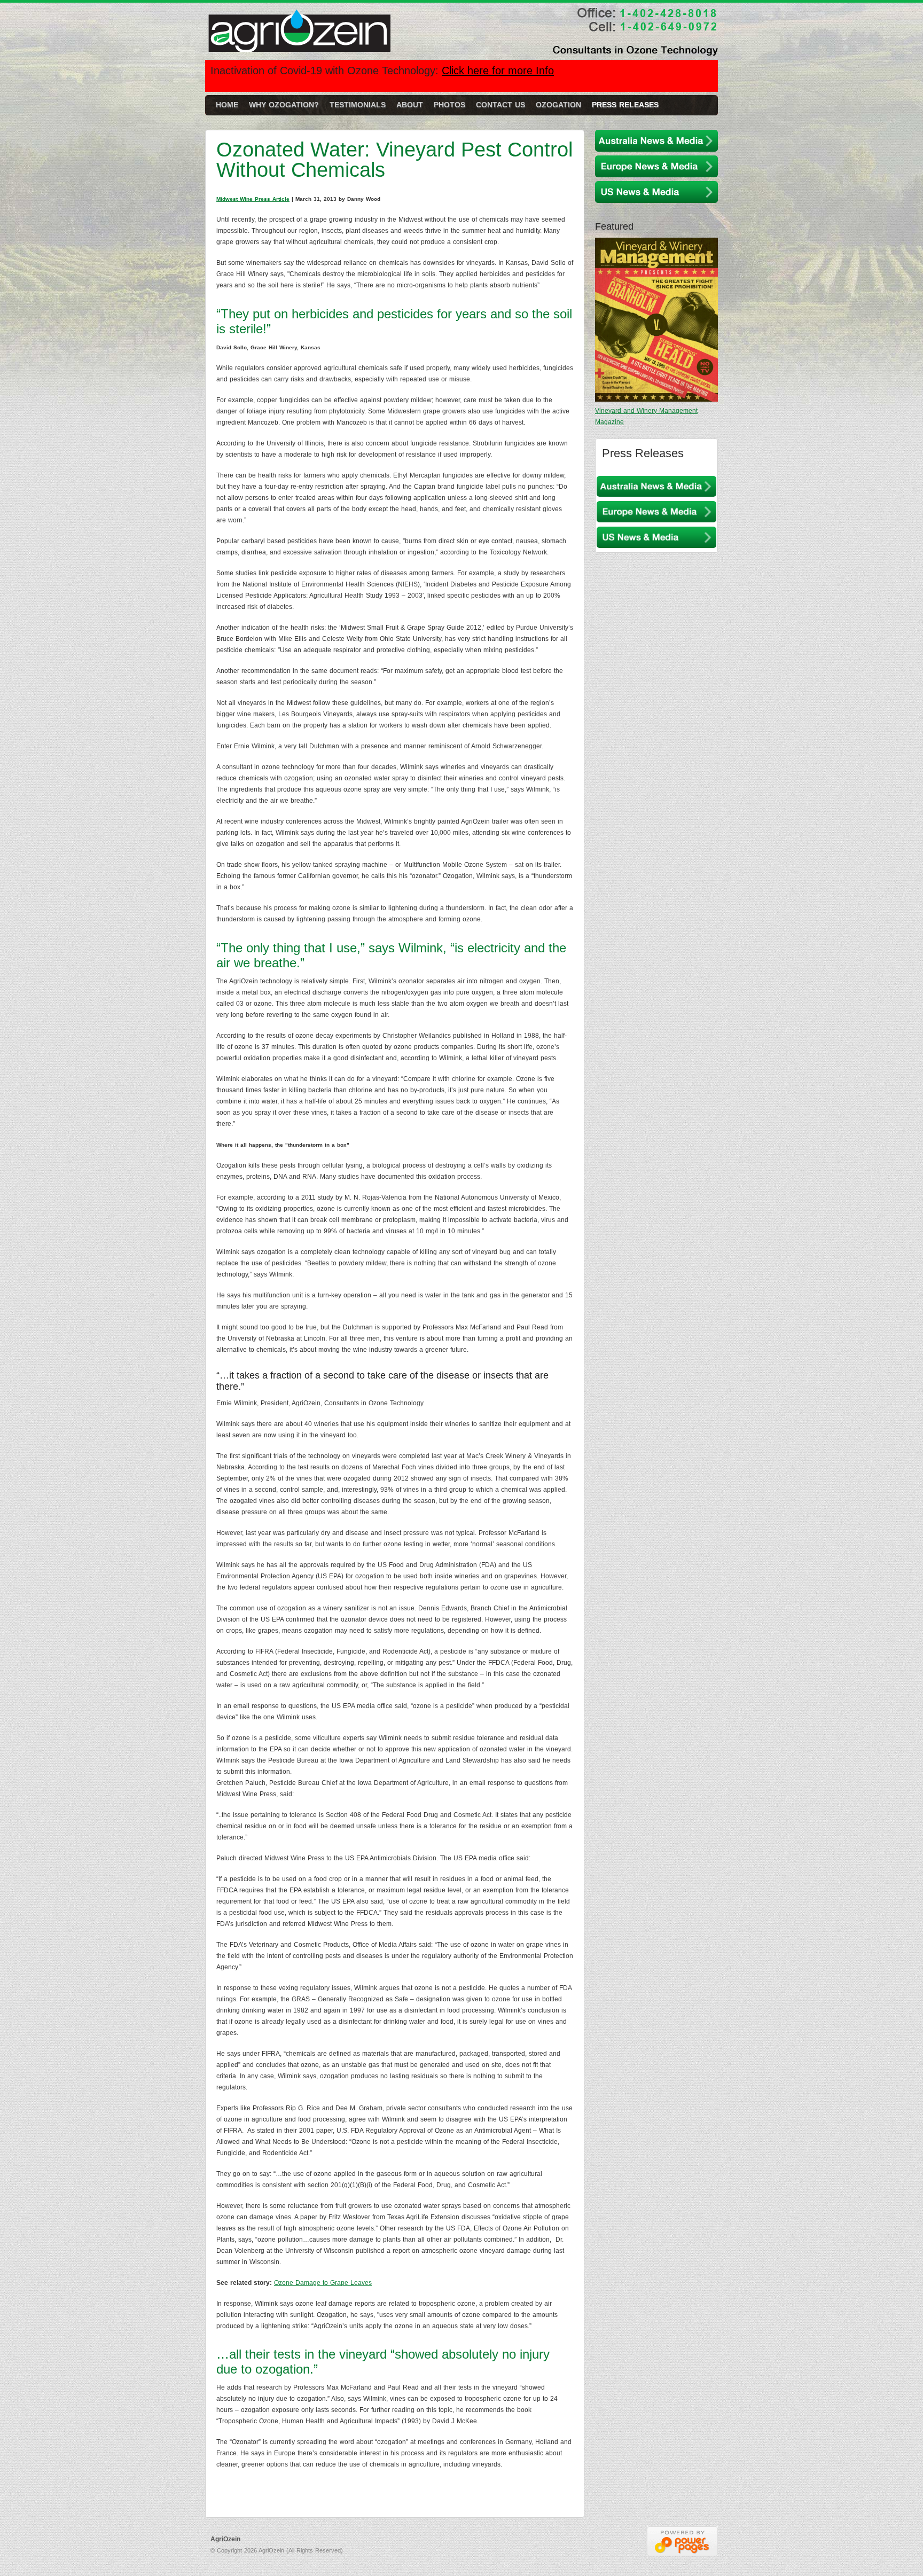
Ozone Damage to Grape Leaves (323, 2283)
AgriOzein (302, 35)
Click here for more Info (498, 71)
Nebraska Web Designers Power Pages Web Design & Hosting (682, 2541)
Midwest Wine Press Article (253, 199)
